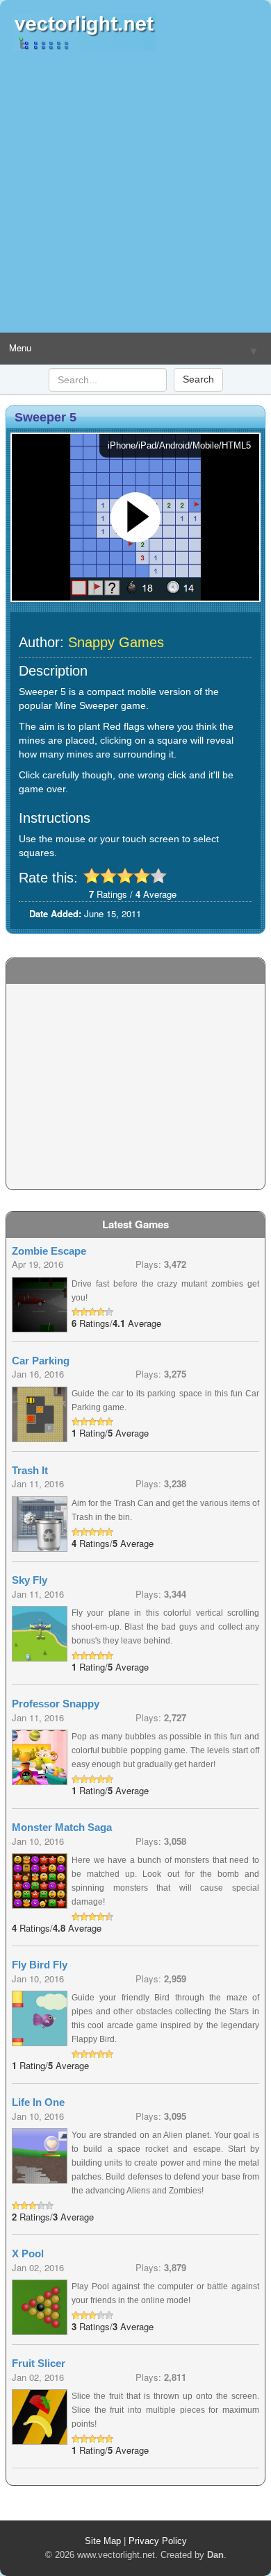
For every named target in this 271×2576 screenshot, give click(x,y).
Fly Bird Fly (40, 1965)
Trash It (30, 1470)
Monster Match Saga (62, 1827)
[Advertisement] (135, 192)
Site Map (103, 2541)
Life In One (38, 2102)
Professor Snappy (56, 1704)
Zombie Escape (49, 1251)
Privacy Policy (158, 2541)
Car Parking (41, 1361)
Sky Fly (30, 1580)
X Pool (28, 2253)
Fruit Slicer (39, 2363)
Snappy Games (116, 642)
